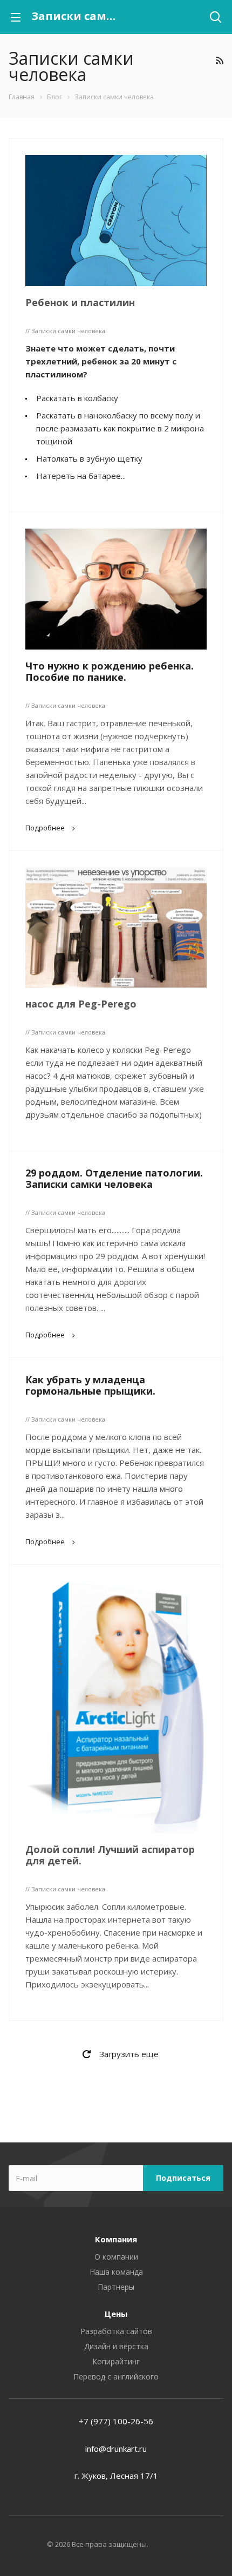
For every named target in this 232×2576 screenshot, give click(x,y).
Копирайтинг (116, 2361)
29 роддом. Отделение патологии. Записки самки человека (114, 1178)
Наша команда (116, 2272)
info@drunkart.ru (116, 2449)
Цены (116, 2314)
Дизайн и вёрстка (116, 2346)
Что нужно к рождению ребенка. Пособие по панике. (110, 671)
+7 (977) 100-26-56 (116, 2421)
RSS (219, 60)
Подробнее (45, 828)
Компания (116, 2239)
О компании (116, 2257)
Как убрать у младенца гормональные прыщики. (90, 1385)
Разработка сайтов (116, 2331)
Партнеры (116, 2287)
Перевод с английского (116, 2376)
